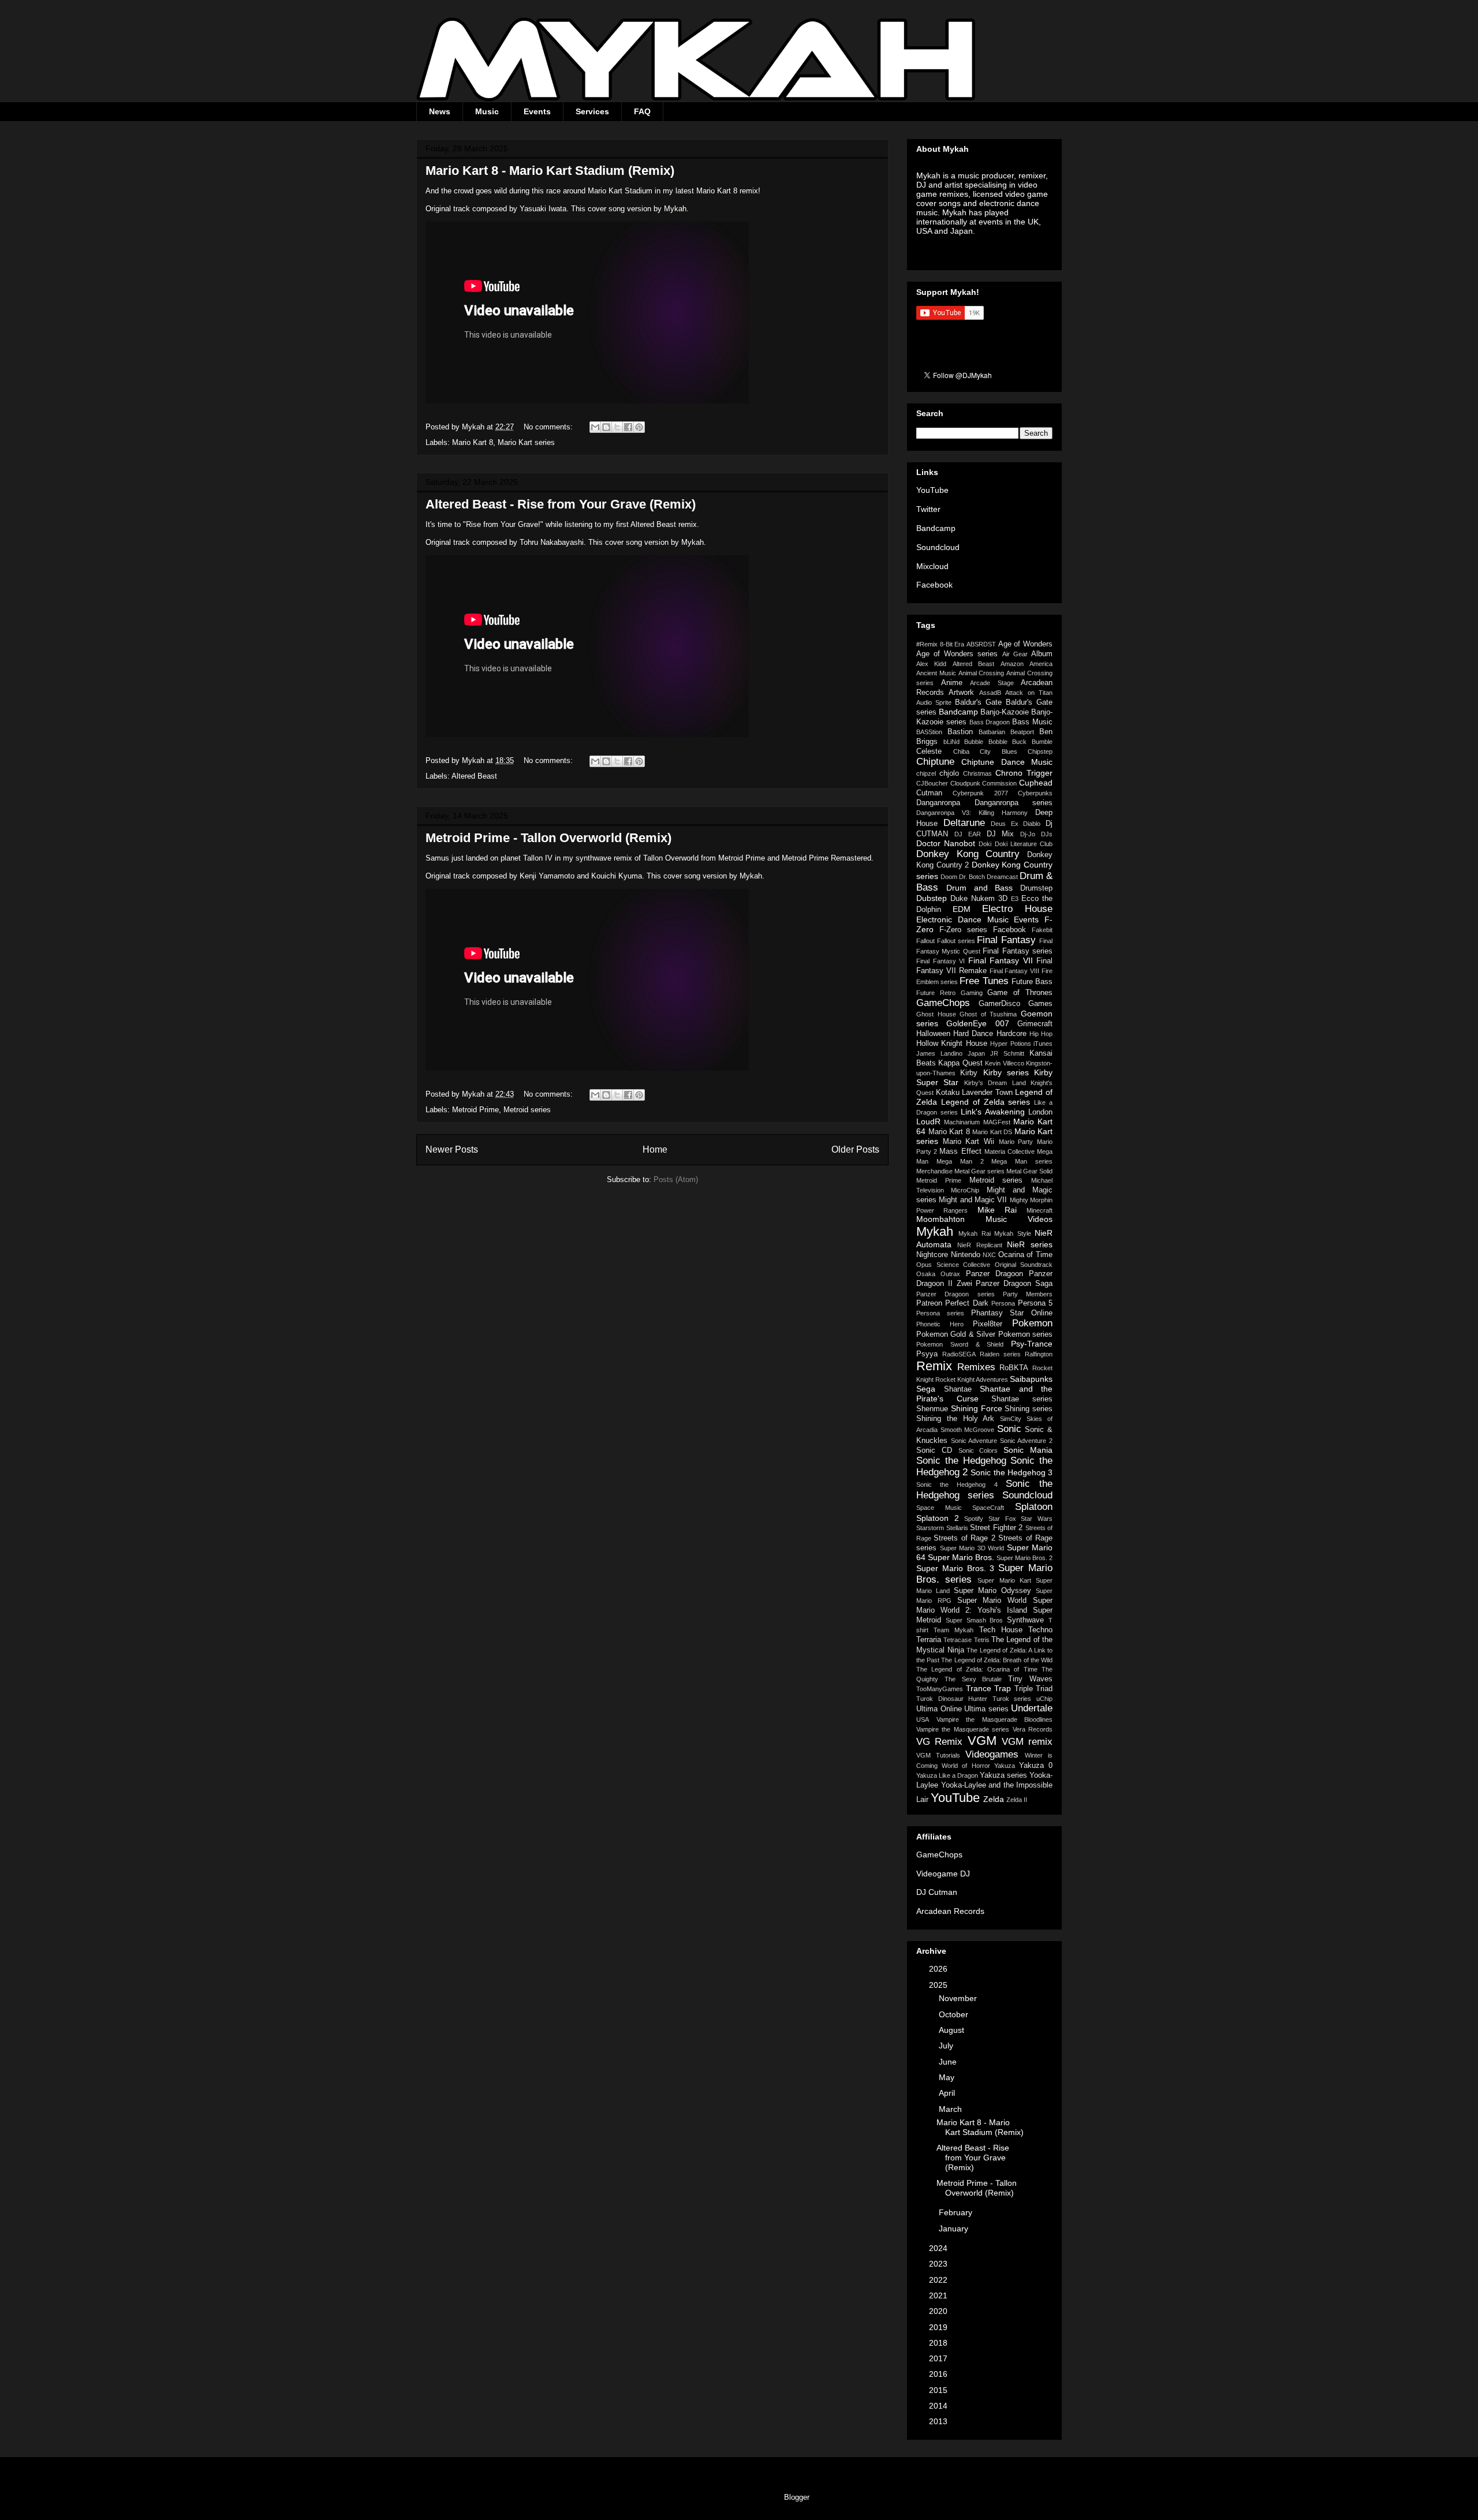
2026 (939, 1969)
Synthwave (1025, 1620)
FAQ (642, 111)
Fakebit (1042, 930)
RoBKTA (1014, 1368)
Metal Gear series (979, 1171)
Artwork (961, 693)
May (948, 2077)
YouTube (932, 490)
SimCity (1011, 1419)
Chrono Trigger (1024, 773)
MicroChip (965, 1190)
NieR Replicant (980, 1245)
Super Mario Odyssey (992, 1591)
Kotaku (948, 1093)
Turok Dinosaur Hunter (952, 1699)
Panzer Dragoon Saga (1014, 1284)
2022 (939, 2280)
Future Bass (1032, 982)
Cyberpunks (1035, 793)
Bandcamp (936, 528)
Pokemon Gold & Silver (956, 1334)
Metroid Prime (475, 1110)
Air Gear (1015, 654)
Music (487, 111)
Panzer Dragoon (994, 1274)
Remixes (976, 1367)
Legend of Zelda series (986, 1102)
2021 (939, 2295)
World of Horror (966, 1766)
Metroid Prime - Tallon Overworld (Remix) (548, 838)
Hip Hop (1041, 1034)
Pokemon (1032, 1323)
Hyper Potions (1010, 1044)
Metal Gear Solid (1029, 1171)
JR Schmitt (1007, 1053)
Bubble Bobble (986, 742)
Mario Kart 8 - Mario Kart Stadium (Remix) (550, 171)
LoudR (928, 1121)
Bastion (960, 732)
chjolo (949, 773)
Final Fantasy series (1018, 951)
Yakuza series (1003, 1775)
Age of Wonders (1025, 644)
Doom (949, 877)
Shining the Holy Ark (956, 1419)
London (1040, 1112)
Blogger (796, 2497)
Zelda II (1017, 1800)
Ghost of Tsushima (988, 1014)
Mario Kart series (526, 442)
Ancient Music (936, 673)
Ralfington (1039, 1354)
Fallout (925, 941)
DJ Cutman (937, 1892)
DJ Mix (1001, 834)
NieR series (1030, 1244)
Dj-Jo (1028, 834)
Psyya (927, 1354)
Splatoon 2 (938, 1518)
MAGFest (997, 1122)
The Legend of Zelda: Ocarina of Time (977, 1669)
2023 (939, 2264)
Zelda (994, 1799)
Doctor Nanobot (946, 843)
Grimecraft (1035, 1024)
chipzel (926, 773)
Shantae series (1022, 1399)
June (949, 2062)
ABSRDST (981, 644)
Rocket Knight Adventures (972, 1379)
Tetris (982, 1640)
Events (537, 111)
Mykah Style (1012, 1233)
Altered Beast (474, 776)
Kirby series (1006, 1072)
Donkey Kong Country (968, 854)
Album (1042, 654)
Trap (1003, 1688)
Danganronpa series (1014, 803)
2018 (939, 2343)
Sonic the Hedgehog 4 (957, 1485)
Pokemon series (1025, 1334)
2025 (939, 1985)
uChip (1044, 1699)
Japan (976, 1053)
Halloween (933, 1034)
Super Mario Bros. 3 (955, 1568)
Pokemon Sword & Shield (960, 1344)
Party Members (1028, 1294)
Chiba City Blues (985, 751)
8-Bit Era (952, 644)
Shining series (1029, 1409)
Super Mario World (992, 1601)
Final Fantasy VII (1001, 960)
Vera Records (1033, 1729)
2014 (939, 2406)
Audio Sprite (934, 702)
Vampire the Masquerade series (963, 1729)
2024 (939, 2248)
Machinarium (962, 1122)
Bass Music (1032, 722)
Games (1040, 1004)
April (948, 2093)
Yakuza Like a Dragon (947, 1775)
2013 (939, 2421)
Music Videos (1019, 1219)
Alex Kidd (931, 664)
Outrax (950, 1274)
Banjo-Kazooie (1005, 712)
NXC (989, 1255)
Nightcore (932, 1255)
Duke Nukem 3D (979, 899)
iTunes (1043, 1044)
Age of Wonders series (957, 654)
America (1041, 664)
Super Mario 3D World (972, 1548)
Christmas (977, 773)
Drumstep (1036, 888)
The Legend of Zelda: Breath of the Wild (997, 1660)
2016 (939, 2374)
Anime (952, 683)
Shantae (958, 1389)
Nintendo (966, 1255)
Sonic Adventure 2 (1026, 1441)
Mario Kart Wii (968, 1142)
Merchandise (934, 1171)
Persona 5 (1035, 1303)
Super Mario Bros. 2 (1024, 1558)
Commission (999, 783)
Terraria (929, 1640)
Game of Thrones (1020, 993)
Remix (934, 1366)
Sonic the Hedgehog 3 (1012, 1472)
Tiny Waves (1030, 1679)
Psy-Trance (1032, 1344)
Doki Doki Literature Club (1016, 844)
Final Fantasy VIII (1015, 971)
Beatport (1022, 732)
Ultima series (986, 1709)
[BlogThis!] (606, 427)
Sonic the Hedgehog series (984, 1489)
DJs (1047, 834)
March (951, 2109)
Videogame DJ (943, 1874)
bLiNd (951, 742)
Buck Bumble (1032, 742)
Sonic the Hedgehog (961, 1461)
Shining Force (977, 1408)
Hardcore (1012, 1034)
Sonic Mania (1028, 1450)
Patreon (929, 1303)
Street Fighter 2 (996, 1528)
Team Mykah (953, 1630)
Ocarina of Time (1025, 1255)
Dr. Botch (972, 877)
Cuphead (1036, 783)
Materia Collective (1009, 1151)
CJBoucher (932, 783)
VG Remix (939, 1742)
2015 (939, 2390)
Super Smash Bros (975, 1620)
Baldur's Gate (978, 702)
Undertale (1032, 1708)
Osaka (926, 1274)
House (977, 1044)
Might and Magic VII (973, 1200)
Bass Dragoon (990, 722)
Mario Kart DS (992, 1132)
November (959, 1998)
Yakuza (1005, 1766)
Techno (1040, 1630)
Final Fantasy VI (940, 961)
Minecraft (1040, 1210)
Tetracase (958, 1640)
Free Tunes (984, 981)
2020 (939, 2311)
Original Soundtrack (1024, 1265)
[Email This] (595, 427)
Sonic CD (934, 1450)
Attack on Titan (1029, 693)
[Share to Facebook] (628, 427)
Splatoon (1034, 1507)
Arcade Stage (992, 683)
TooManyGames (940, 1689)
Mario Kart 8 (473, 442)
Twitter (928, 509)
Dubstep (932, 898)
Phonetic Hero (940, 1324)
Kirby (969, 1073)
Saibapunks (1031, 1379)
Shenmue (932, 1409)
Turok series (1012, 1699)
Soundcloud (938, 547)
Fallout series (956, 941)
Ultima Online (939, 1709)
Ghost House (936, 1014)
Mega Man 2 (960, 1161)
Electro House (1017, 909)
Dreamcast (1002, 877)
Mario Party (1016, 1142)
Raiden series (1000, 1354)
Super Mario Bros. (961, 1557)
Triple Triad (1034, 1689)
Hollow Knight (939, 1044)
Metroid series (527, 1110)
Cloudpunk (965, 783)
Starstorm (930, 1528)
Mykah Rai (974, 1233)
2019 (939, 2327)
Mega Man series (1022, 1161)
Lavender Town (987, 1093)
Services (592, 111)
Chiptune (935, 762)
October (955, 2014)
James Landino (939, 1053)
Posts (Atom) (676, 1179)
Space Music (939, 1508)
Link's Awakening (993, 1112)
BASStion (929, 732)
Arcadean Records (950, 1911)
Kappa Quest (960, 1063)
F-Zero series (963, 930)
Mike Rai (997, 1210)
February (957, 2212)
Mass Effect (960, 1151)
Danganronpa (938, 803)
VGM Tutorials (938, 1755)
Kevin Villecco (1004, 1063)
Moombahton (940, 1219)
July (947, 2046)
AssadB (990, 693)
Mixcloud (932, 566)
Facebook (934, 585)
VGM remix (1027, 1742)
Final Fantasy (1006, 940)
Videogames (992, 1754)
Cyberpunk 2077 (980, 793)
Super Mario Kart (1004, 1580)
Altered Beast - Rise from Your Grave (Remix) (561, 504)
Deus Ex (1005, 824)
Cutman (929, 793)
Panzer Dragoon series (956, 1294)
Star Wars (1037, 1519)
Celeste (929, 751)
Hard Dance (973, 1034)
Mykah (935, 1231)
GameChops (943, 1003)
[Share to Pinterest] (639, 427)
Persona (1003, 1303)
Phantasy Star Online (1012, 1313)
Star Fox (1002, 1519)
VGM (982, 1741)
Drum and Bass (980, 888)
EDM (962, 909)
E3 (1015, 899)
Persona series (940, 1313)
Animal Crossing (981, 673)
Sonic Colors (978, 1450)
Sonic (1009, 1429)
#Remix (927, 644)
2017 (939, 2358)
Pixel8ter (988, 1324)
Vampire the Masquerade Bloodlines (995, 1719)
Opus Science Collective (953, 1265)
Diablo (1032, 824)
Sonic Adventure (974, 1441)
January (955, 2229)
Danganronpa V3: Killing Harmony (972, 813)
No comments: (549, 427)
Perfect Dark (966, 1303)
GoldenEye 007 (977, 1023)
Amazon (1012, 664)
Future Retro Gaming (949, 993)
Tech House (1001, 1630)
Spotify (974, 1519)
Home (655, 1149)
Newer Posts (452, 1149)
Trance (979, 1688)
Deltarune (964, 823)
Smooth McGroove (968, 1430)
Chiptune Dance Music (1007, 762)
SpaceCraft (988, 1508)
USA (923, 1719)
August (953, 2030)
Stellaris (957, 1528)
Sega (926, 1389)
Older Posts (855, 1149)
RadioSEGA (959, 1354)
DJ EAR (968, 834)
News (440, 111)
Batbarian (992, 732)
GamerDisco (999, 1004)
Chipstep (1040, 751)
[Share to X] (617, 427)
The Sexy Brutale (973, 1679)
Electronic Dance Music (962, 919)
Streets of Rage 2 (964, 1538)
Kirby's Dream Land (995, 1083)
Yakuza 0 (1036, 1766)
